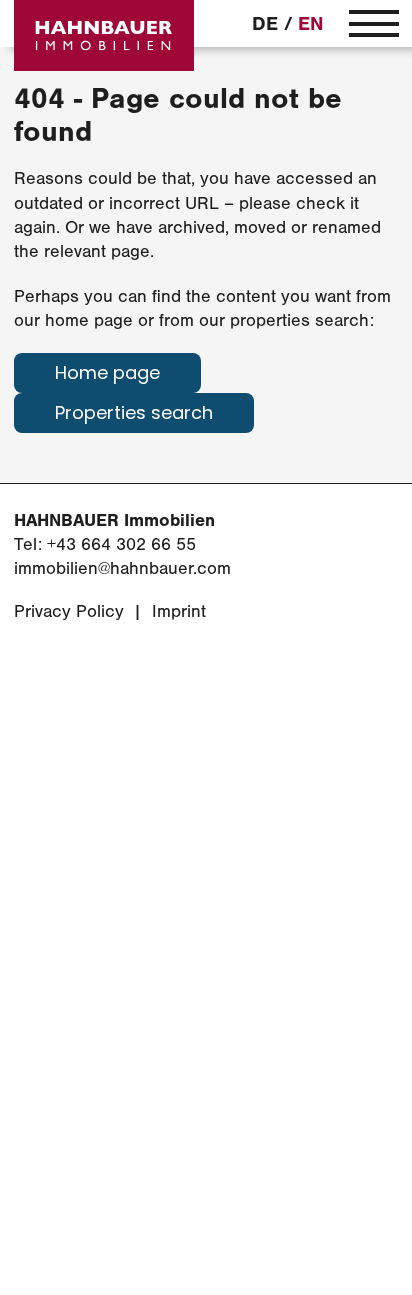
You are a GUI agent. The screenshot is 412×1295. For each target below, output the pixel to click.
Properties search (134, 414)
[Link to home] (104, 35)
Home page (107, 374)
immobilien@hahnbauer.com (122, 568)
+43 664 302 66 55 (121, 544)
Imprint (179, 611)
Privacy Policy (69, 611)
